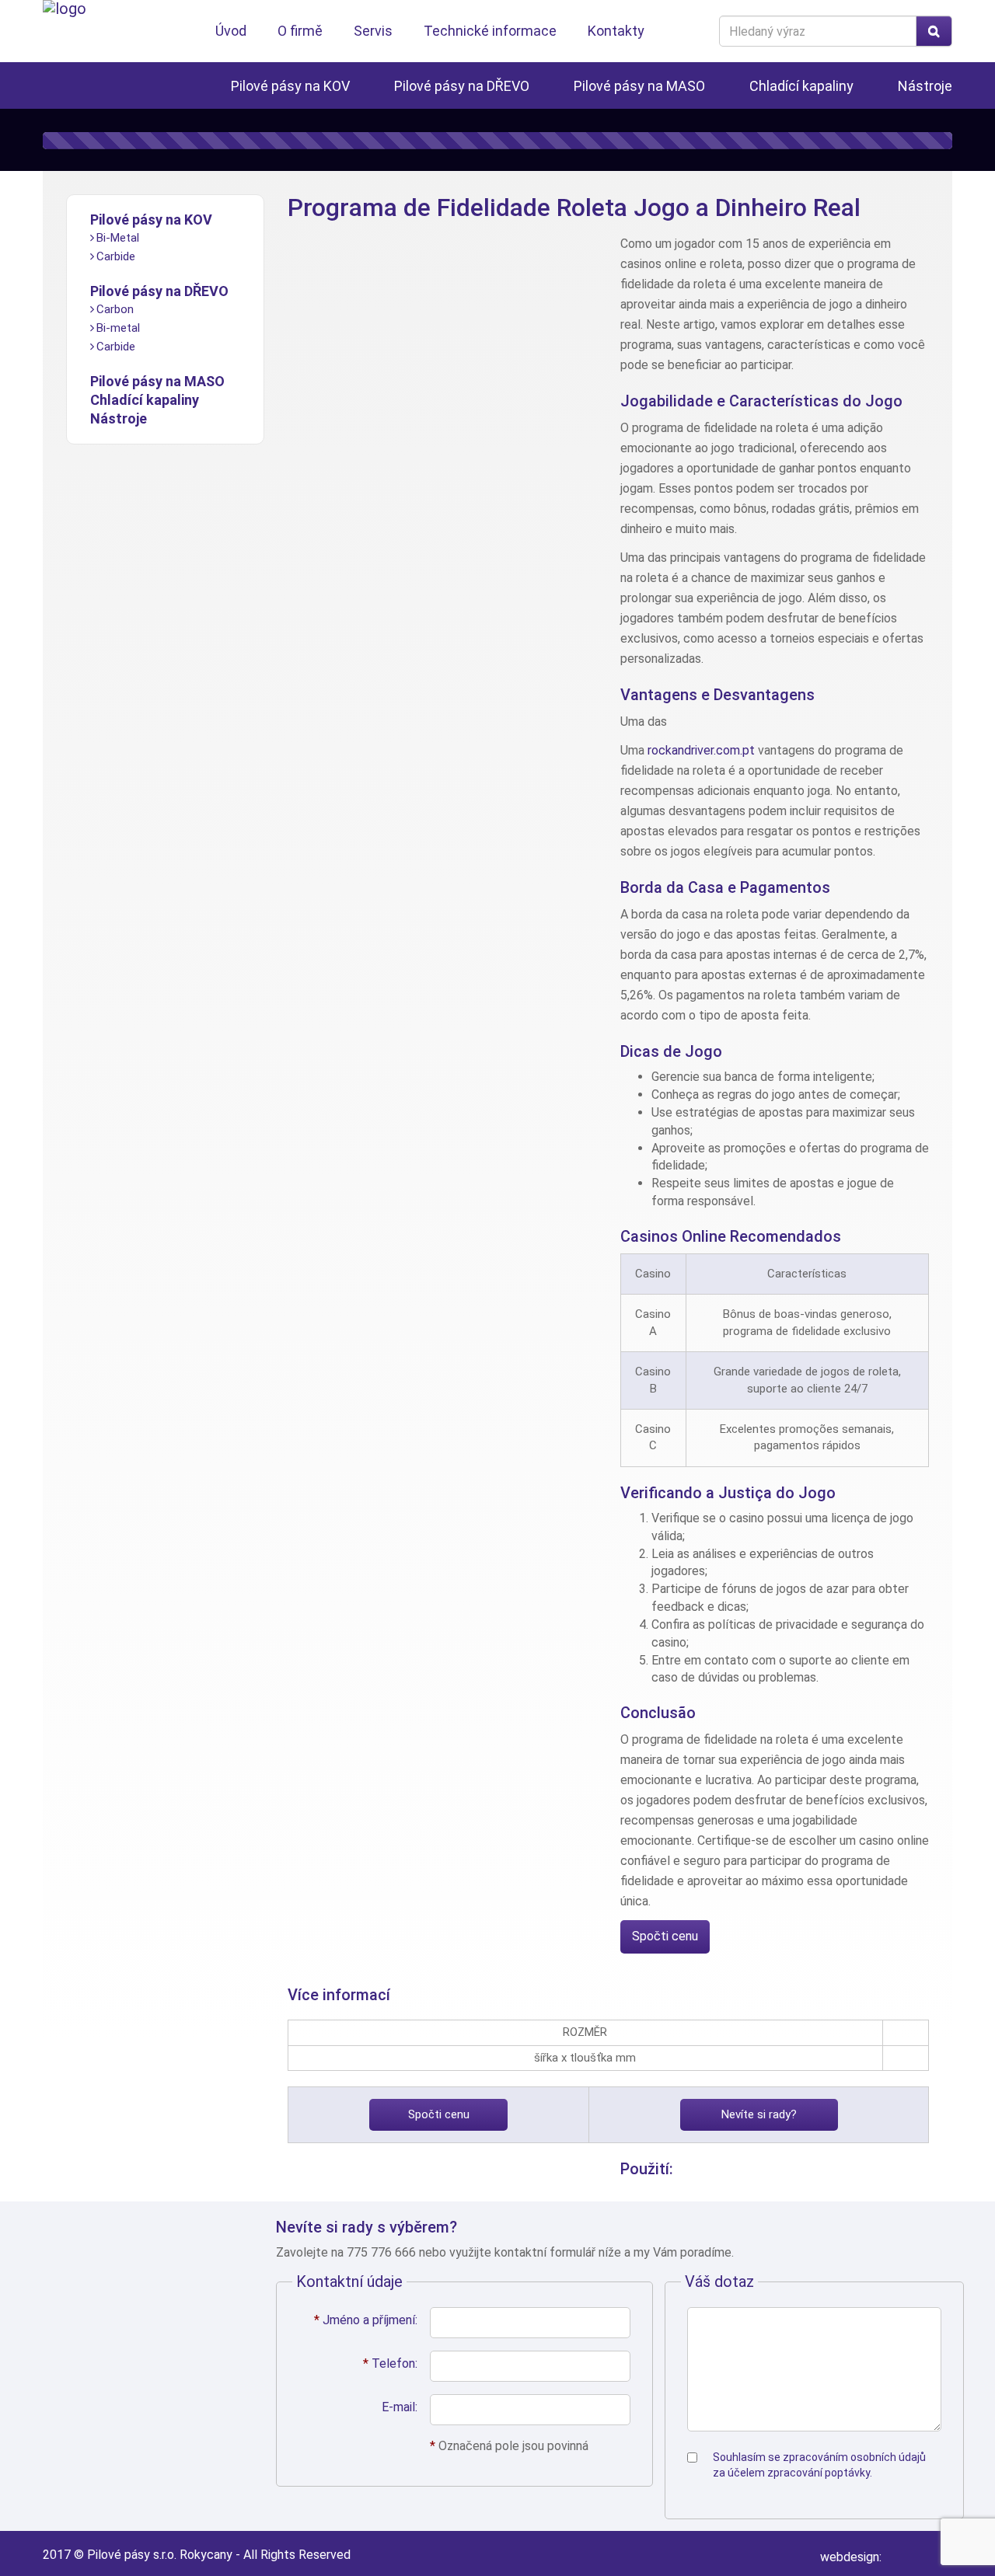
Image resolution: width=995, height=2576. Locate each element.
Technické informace (490, 31)
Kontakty (616, 31)
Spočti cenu (665, 1936)
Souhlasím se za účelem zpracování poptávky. (819, 2465)
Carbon (115, 309)
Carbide (116, 256)
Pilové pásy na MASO (639, 86)
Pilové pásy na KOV (290, 86)
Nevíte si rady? (759, 2114)
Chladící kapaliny (801, 86)
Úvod (231, 31)
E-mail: (400, 2407)
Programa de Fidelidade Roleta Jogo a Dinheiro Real (574, 207)
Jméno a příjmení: (366, 2320)
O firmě (300, 31)
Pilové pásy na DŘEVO (462, 86)
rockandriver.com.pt (701, 750)
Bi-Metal (118, 238)
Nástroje (925, 86)
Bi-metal (118, 328)
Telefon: (390, 2363)
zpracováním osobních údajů (854, 2457)
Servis (373, 31)
